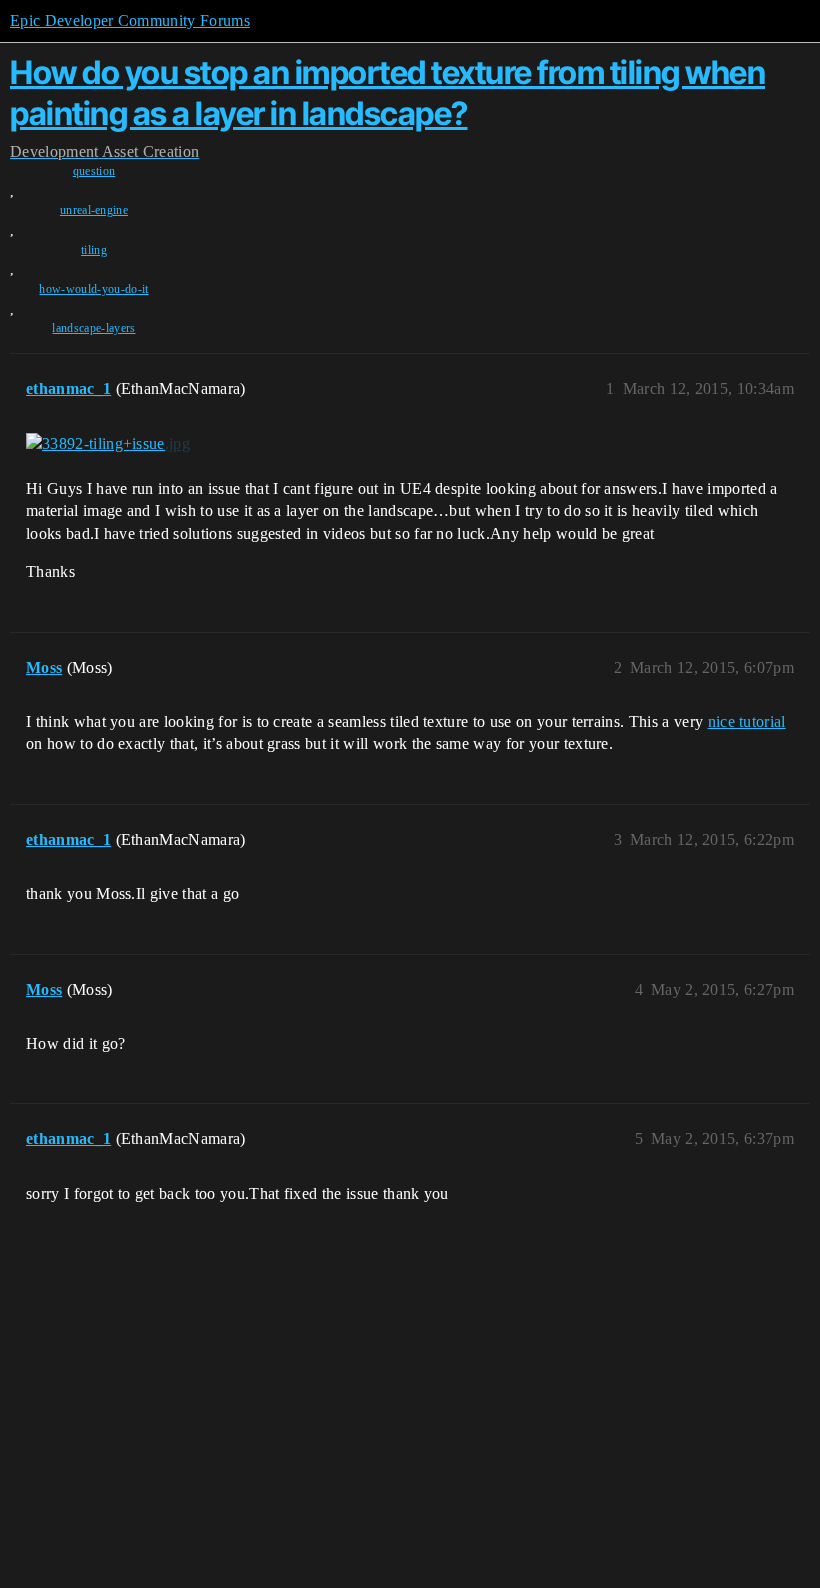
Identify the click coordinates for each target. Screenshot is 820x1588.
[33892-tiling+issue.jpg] (108, 444)
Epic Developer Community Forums (130, 20)
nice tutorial (747, 721)
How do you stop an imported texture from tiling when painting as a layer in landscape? (387, 92)
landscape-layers (93, 328)
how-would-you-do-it (93, 289)
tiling (94, 250)
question (94, 171)
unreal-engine (94, 210)
